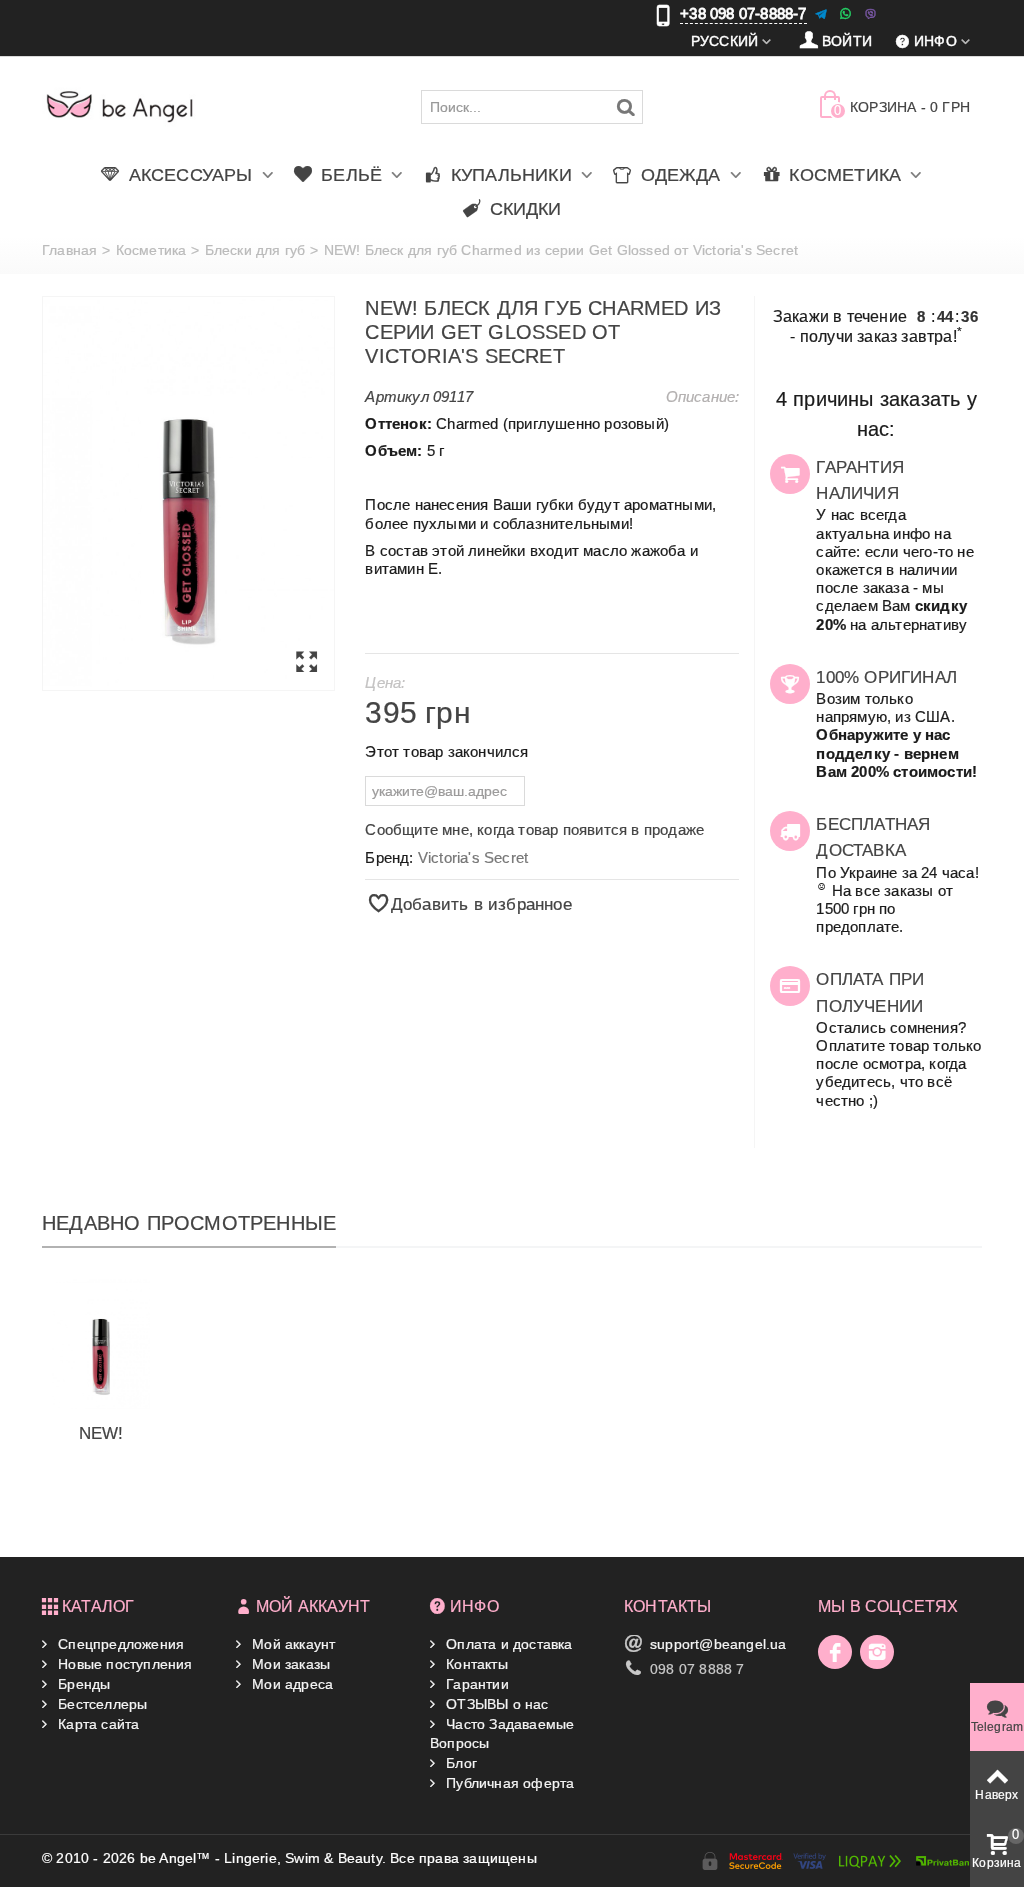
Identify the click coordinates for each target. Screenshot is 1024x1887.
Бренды (82, 1684)
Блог (459, 1763)
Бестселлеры (100, 1704)
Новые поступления (123, 1664)
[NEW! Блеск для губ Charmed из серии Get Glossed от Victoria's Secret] (188, 494)
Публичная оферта (508, 1783)
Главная (69, 250)
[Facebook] (835, 1652)
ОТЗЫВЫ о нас (495, 1704)
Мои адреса (290, 1684)
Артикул (396, 396)
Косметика (151, 250)
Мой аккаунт (291, 1644)
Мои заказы (289, 1664)
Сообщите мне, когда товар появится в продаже (534, 829)
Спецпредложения (119, 1644)
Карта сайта (96, 1724)
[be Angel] (120, 106)
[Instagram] (877, 1652)
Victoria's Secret (473, 857)
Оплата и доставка (507, 1644)
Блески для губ (255, 250)
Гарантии (475, 1684)
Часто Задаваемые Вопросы (502, 1733)
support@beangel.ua (718, 1644)
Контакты (475, 1664)
